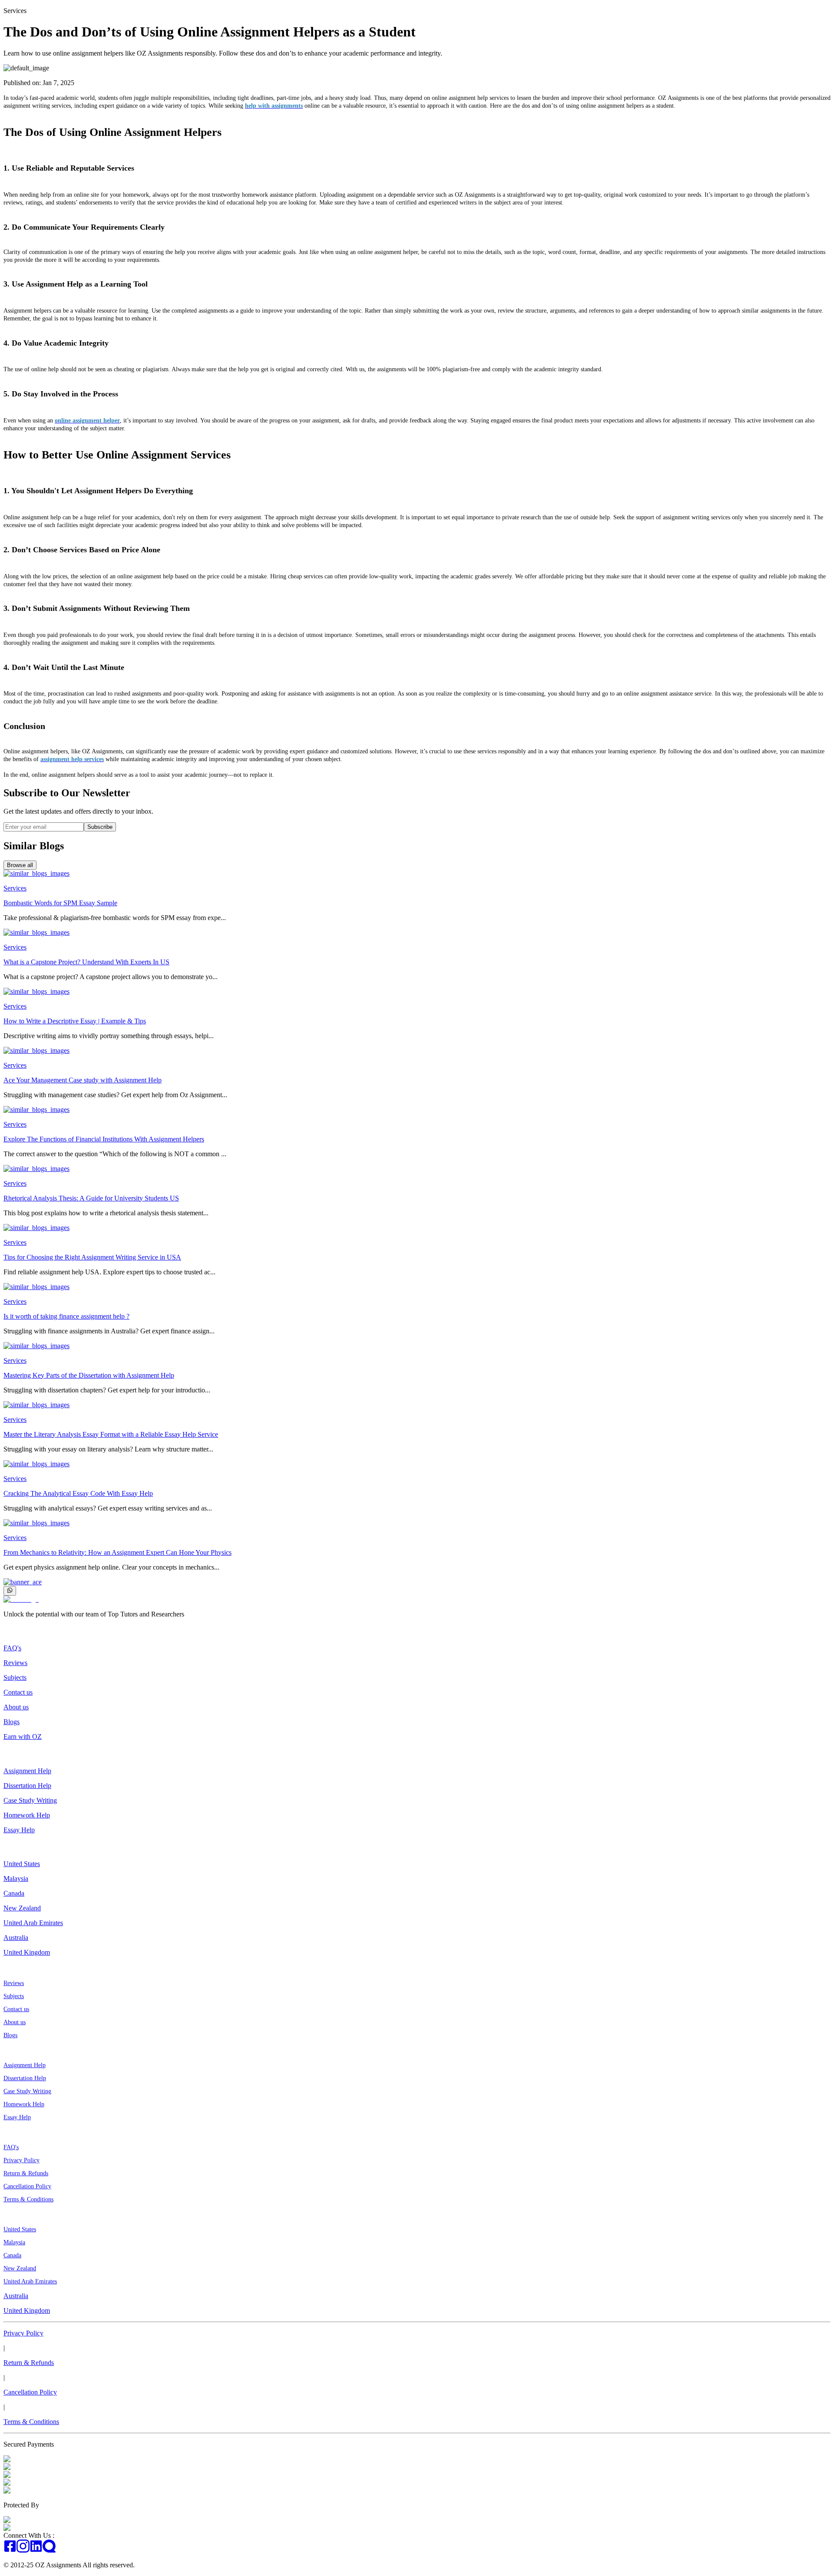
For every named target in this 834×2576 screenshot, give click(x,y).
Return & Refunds (26, 2173)
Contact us (18, 1692)
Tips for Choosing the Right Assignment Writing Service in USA (92, 1257)
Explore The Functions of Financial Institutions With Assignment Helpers (104, 1139)
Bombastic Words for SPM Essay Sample (60, 903)
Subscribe (100, 827)
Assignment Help (27, 1771)
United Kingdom (27, 1952)
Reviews (15, 1663)
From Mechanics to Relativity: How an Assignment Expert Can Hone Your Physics (117, 1552)
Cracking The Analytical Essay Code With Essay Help (78, 1493)
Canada (14, 1893)
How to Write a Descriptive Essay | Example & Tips (75, 1021)
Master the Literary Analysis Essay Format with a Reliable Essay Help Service (111, 1434)
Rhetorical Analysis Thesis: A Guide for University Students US (91, 1198)
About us (16, 1707)
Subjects (15, 1677)
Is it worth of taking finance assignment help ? (66, 1316)
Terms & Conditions (28, 2199)
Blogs (12, 1722)
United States (22, 1864)
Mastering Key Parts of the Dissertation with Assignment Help (89, 1375)
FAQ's (12, 1648)
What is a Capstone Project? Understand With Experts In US (86, 962)
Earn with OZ (23, 1737)
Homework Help (27, 1815)
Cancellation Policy (27, 2186)
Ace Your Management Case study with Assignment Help (83, 1080)
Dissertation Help (27, 1786)
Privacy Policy (22, 2160)
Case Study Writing (30, 1800)
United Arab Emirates (33, 1923)
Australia (16, 1938)
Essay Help (19, 1830)
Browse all (20, 865)
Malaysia (16, 1878)
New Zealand (22, 1908)
